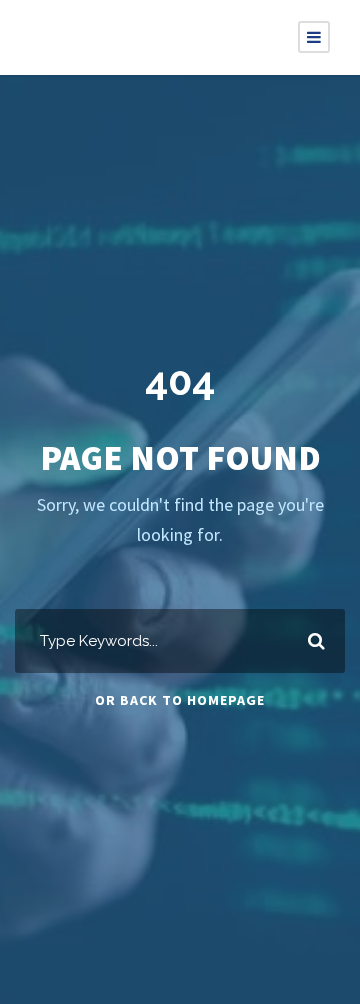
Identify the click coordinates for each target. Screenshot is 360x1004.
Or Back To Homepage (180, 700)
